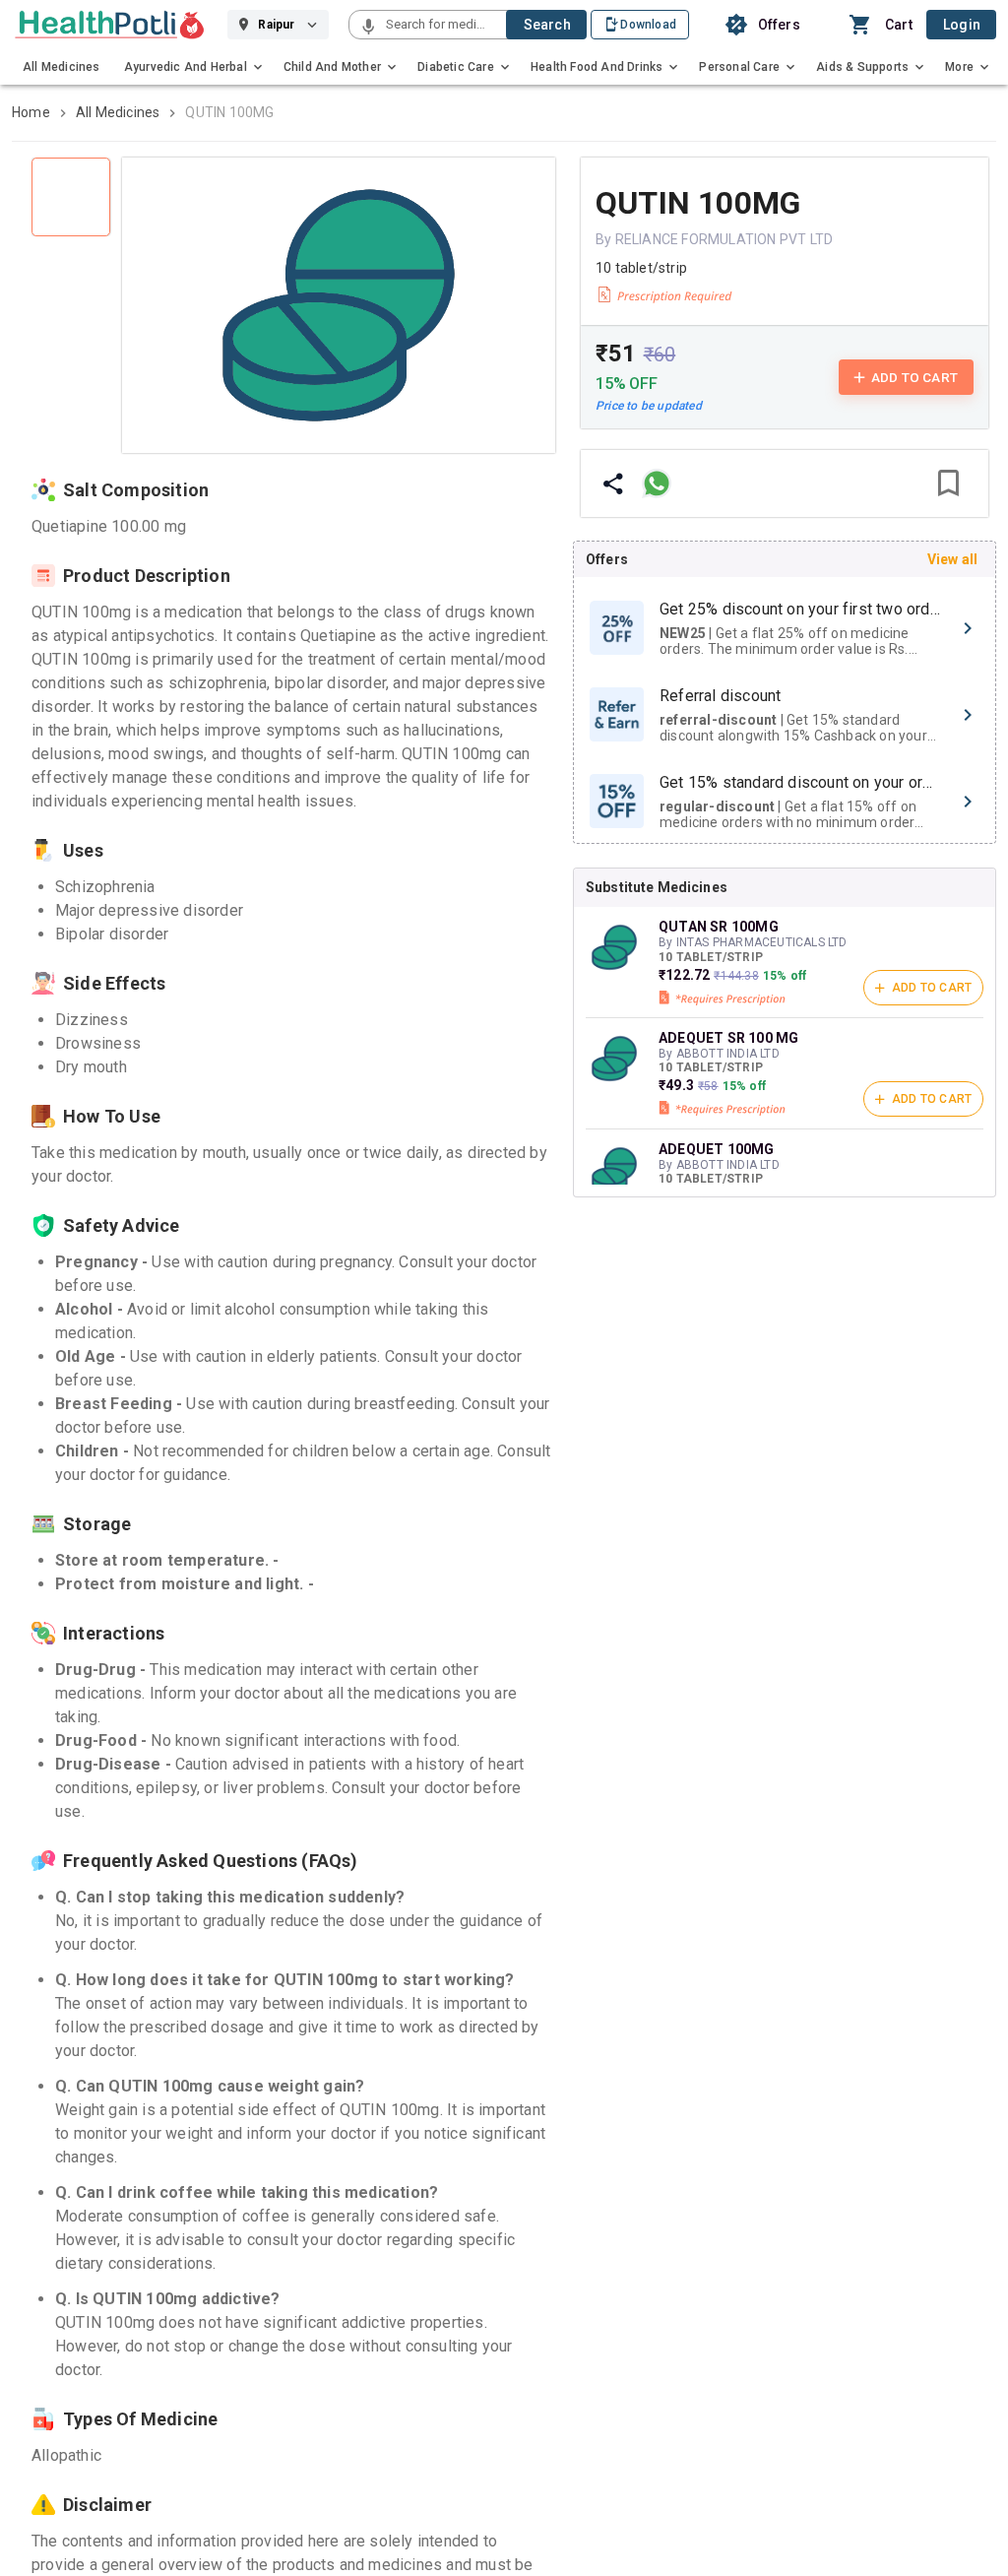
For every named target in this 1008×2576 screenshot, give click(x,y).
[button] (368, 28)
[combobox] (444, 25)
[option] (785, 628)
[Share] (613, 483)
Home (31, 112)
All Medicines (118, 112)
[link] (110, 25)
